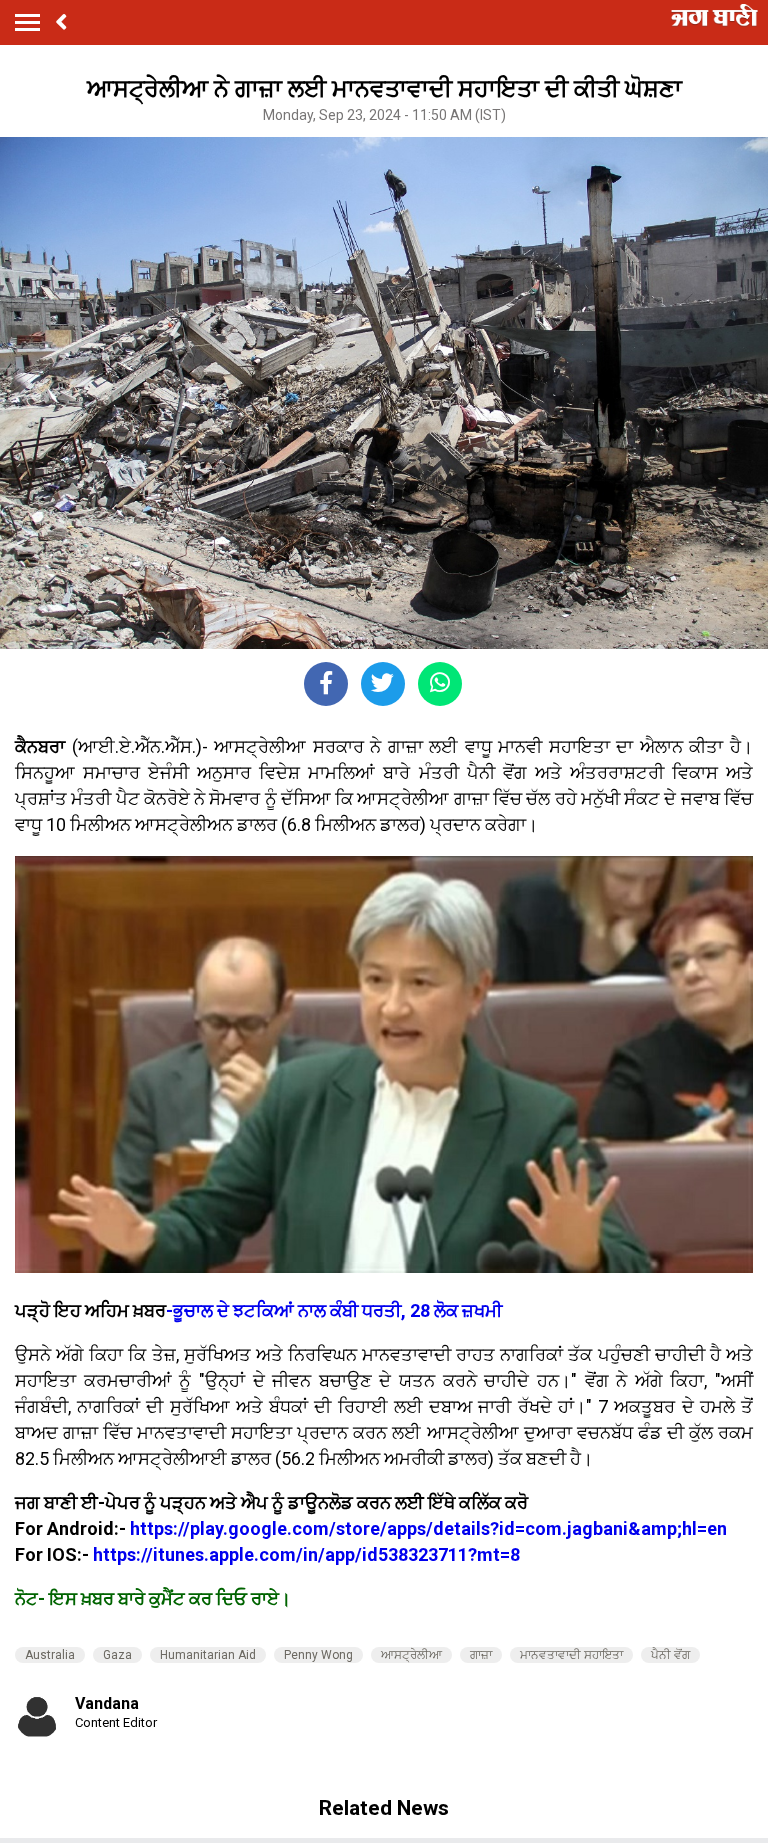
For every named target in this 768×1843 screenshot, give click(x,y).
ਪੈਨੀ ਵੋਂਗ (670, 1655)
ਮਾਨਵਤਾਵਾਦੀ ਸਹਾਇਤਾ (571, 1655)
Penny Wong (318, 1655)
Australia (50, 1655)
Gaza (117, 1655)
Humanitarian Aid (208, 1655)
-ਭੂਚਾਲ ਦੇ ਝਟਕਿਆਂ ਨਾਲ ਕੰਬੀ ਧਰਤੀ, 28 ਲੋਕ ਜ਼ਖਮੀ (334, 1310)
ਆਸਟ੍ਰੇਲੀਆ (411, 1655)
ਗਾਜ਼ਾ (481, 1655)
